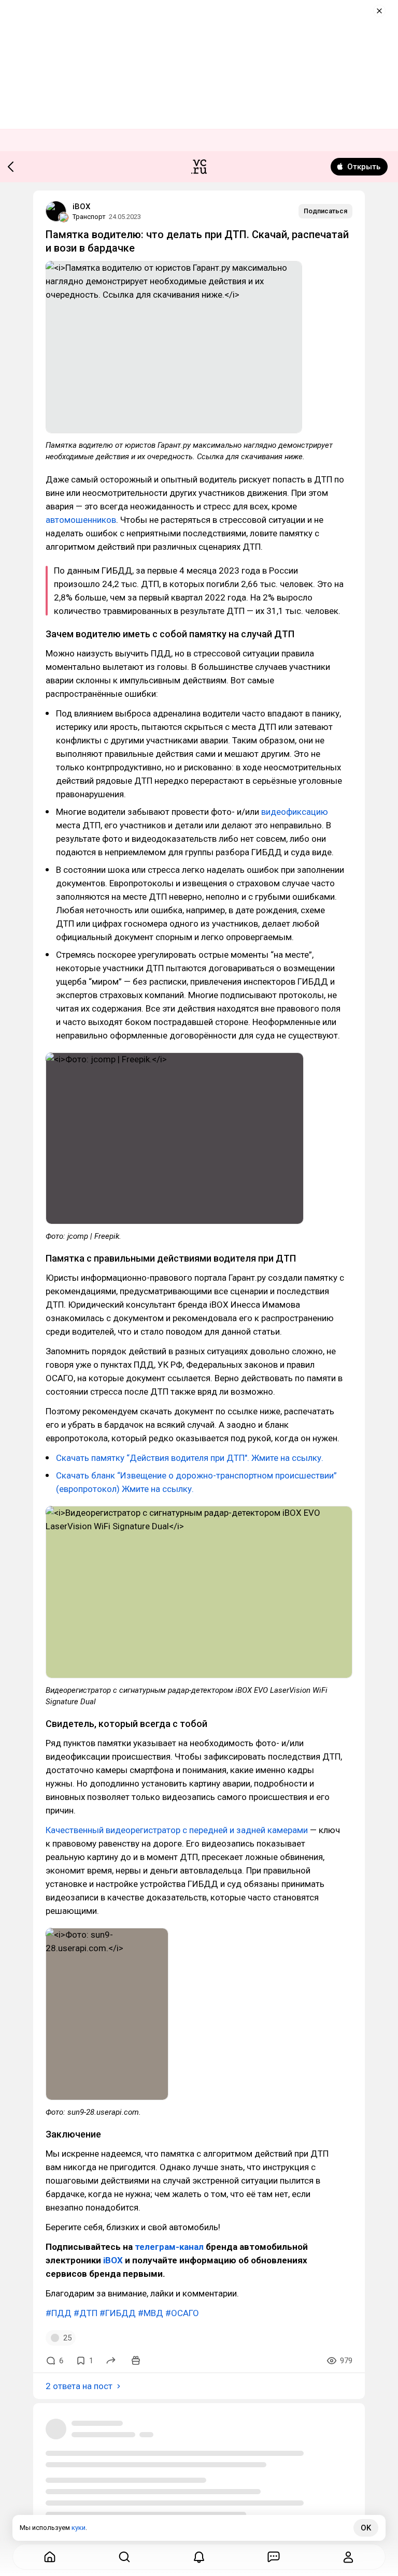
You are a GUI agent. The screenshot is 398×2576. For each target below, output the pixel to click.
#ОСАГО (182, 2313)
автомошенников (81, 520)
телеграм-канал (169, 2247)
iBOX (81, 207)
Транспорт (89, 217)
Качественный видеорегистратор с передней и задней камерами (177, 1830)
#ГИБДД (118, 2313)
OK (366, 2528)
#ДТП (86, 2313)
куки (79, 2528)
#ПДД (59, 2313)
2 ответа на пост (79, 2386)
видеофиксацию (295, 812)
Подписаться (325, 211)
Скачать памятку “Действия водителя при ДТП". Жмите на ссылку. (190, 1458)
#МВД (151, 2313)
